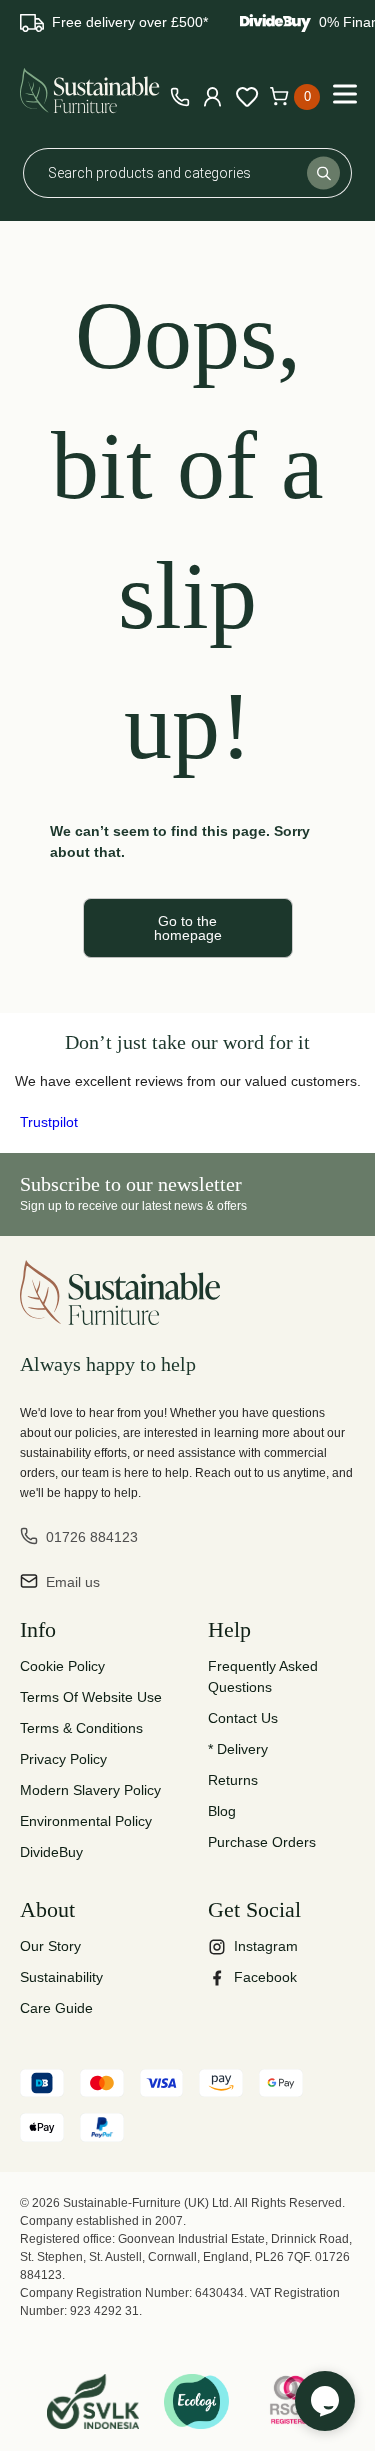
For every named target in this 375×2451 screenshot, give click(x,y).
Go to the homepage (188, 928)
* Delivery (238, 1749)
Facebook (265, 1977)
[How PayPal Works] (102, 2130)
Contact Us (243, 1718)
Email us (73, 1582)
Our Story (50, 1946)
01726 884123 (92, 1537)
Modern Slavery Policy (90, 1790)
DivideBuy (51, 1852)
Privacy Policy (63, 1759)
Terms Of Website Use (91, 1697)
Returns (233, 1780)
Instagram (266, 1946)
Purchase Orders (262, 1842)
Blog (222, 1811)
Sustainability (61, 1977)
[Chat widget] (325, 2401)
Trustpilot (49, 1122)
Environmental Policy (86, 1821)
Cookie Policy (62, 1666)
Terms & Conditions (81, 1728)
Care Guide (56, 2008)
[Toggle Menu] (345, 93)
